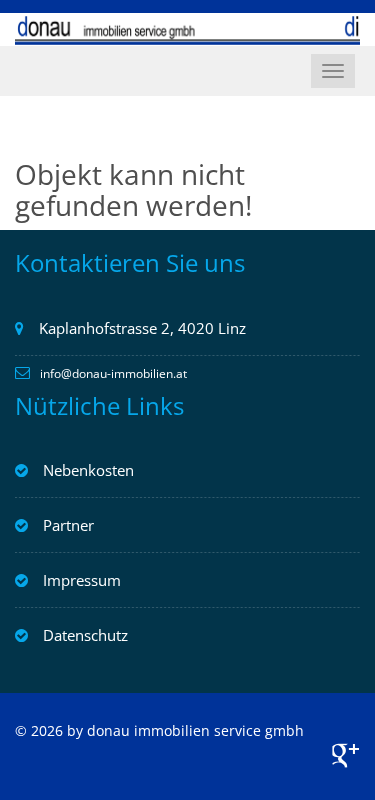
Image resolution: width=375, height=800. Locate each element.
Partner (68, 525)
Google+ (345, 755)
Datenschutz (85, 635)
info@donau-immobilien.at (113, 373)
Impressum (82, 580)
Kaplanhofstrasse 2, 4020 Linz (142, 328)
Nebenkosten (88, 470)
